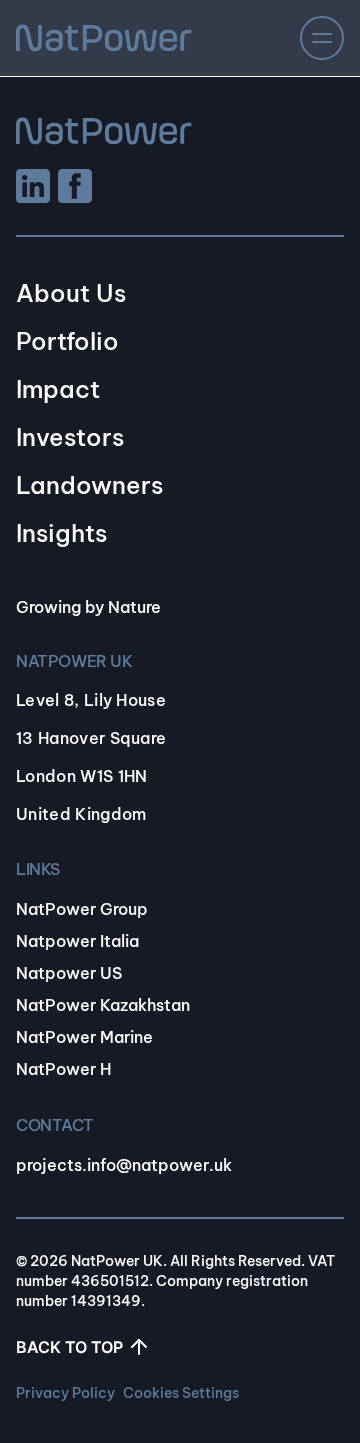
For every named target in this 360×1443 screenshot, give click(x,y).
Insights (61, 533)
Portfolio (67, 341)
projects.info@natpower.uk (124, 1165)
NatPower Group (82, 909)
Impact (58, 389)
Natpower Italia (77, 941)
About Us (71, 293)
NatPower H (63, 1069)
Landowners (89, 485)
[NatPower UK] (104, 38)
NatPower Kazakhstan (103, 1005)
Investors (70, 437)
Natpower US (69, 973)
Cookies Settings (181, 1393)
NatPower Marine (84, 1037)
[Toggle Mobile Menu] (322, 38)
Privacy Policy (65, 1393)
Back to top (69, 1347)
